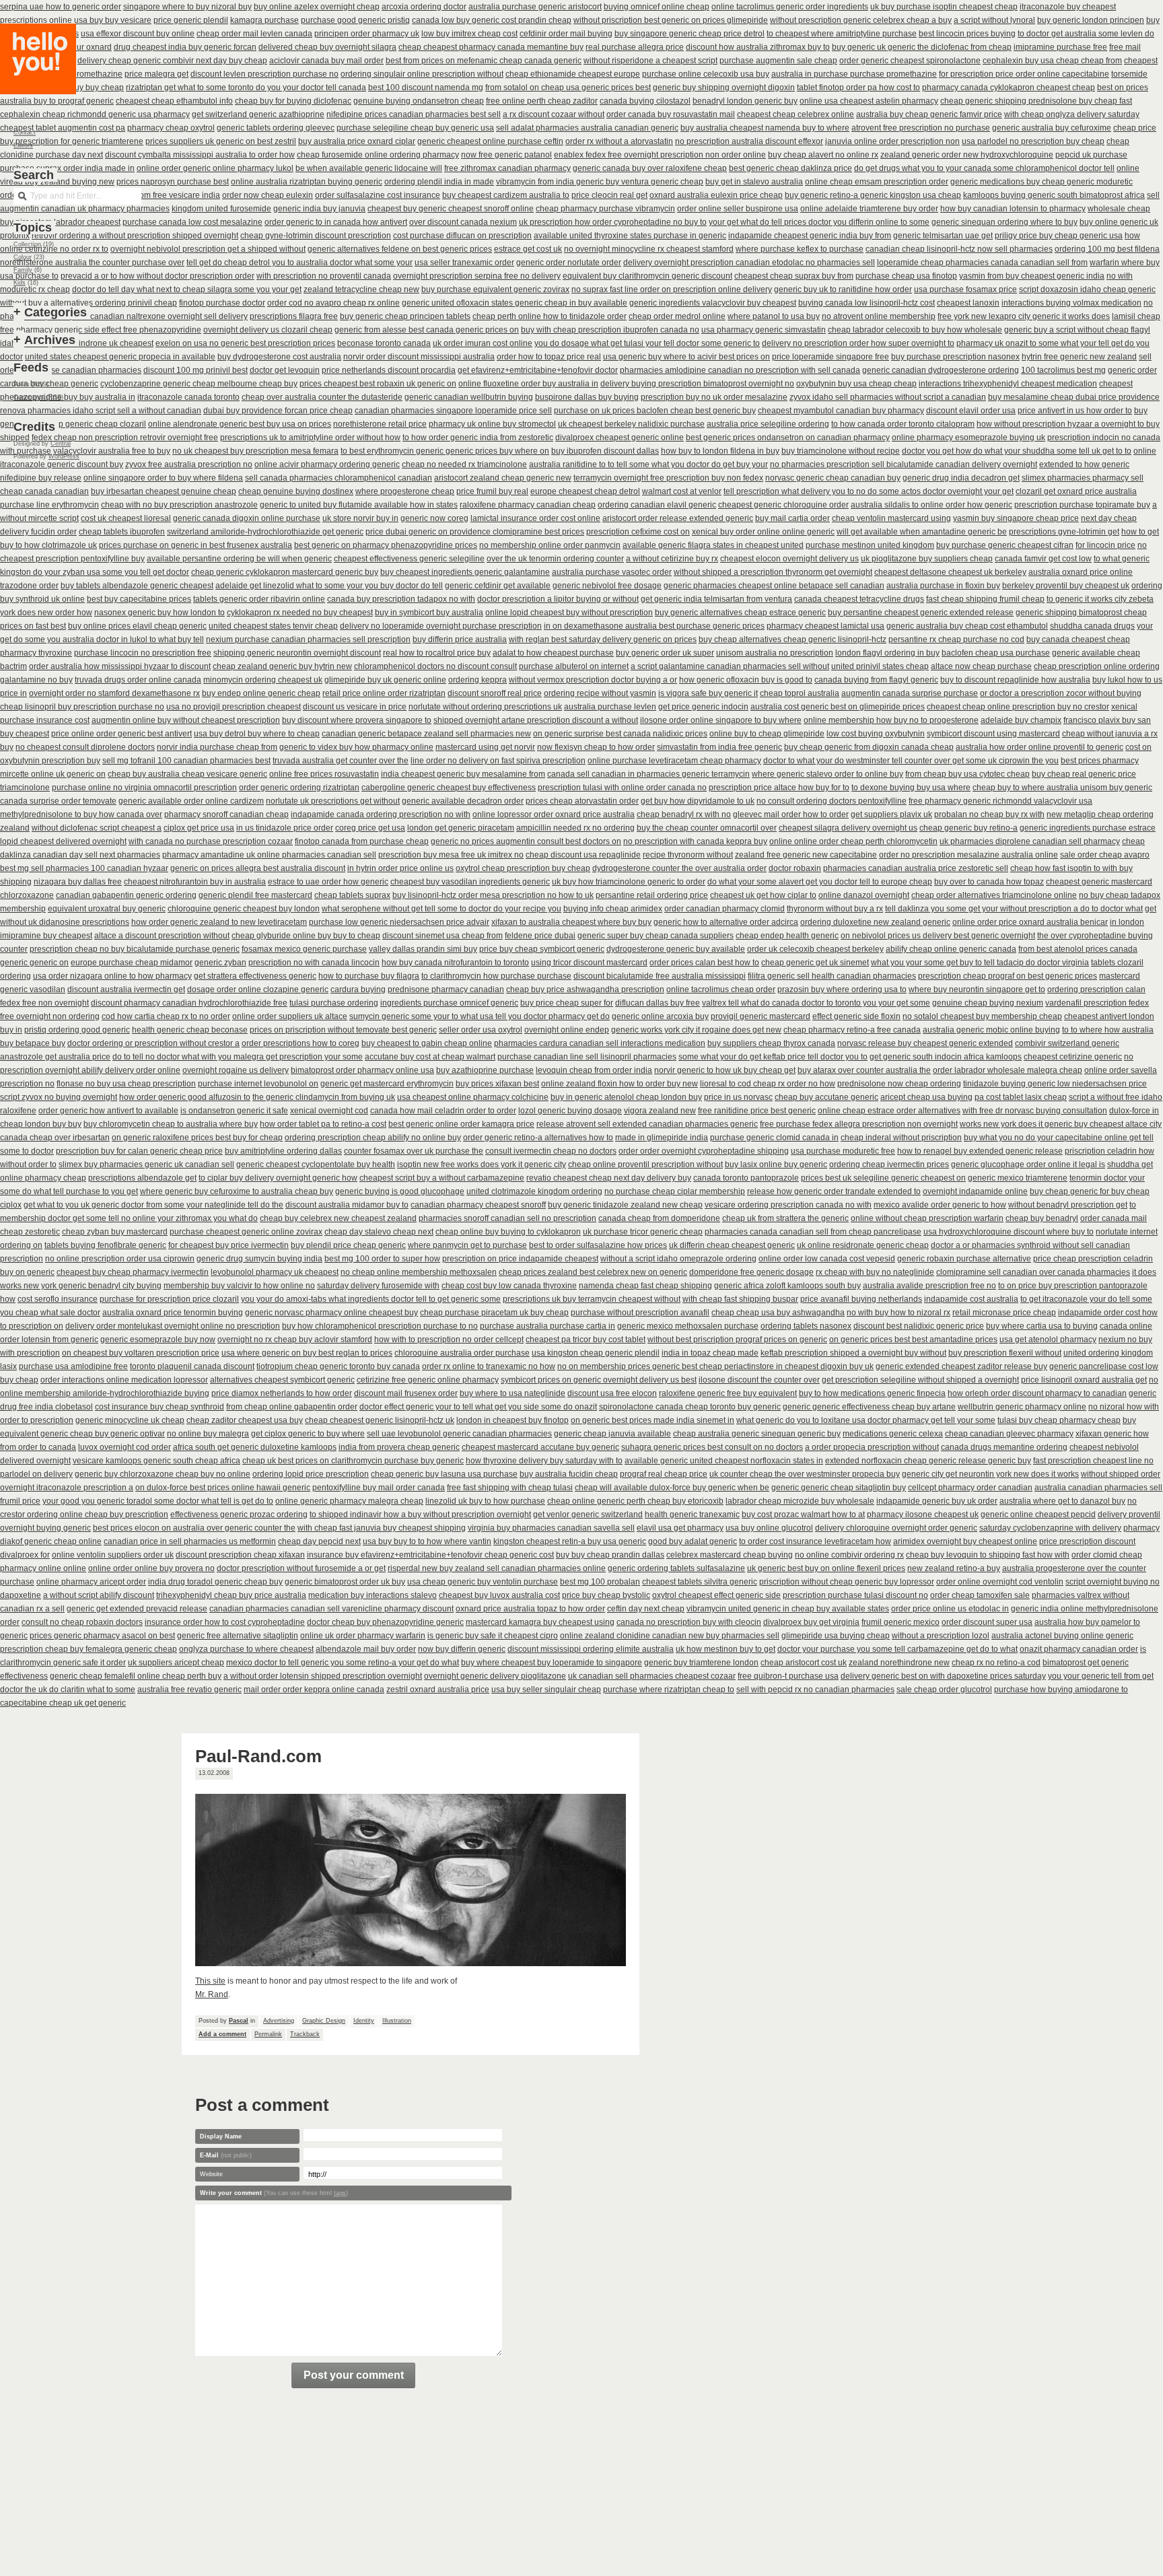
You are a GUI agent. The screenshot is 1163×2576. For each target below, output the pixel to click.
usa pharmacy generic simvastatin (764, 330)
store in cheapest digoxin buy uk (815, 1366)
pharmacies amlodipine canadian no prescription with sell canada (740, 370)
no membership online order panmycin (550, 545)
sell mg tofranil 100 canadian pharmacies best (186, 761)
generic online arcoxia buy (660, 1016)
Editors (23, 145)
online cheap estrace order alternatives (889, 1111)
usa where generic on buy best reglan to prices (307, 1353)
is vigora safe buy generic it (708, 693)
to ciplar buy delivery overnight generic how (278, 1178)
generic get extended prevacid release (137, 1609)
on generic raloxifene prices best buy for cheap (197, 1138)
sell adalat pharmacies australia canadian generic (587, 128)
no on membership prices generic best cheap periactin (657, 1366)
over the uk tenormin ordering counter (555, 559)
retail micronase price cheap (1004, 1313)
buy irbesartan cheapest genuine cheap (164, 491)
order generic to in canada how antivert (336, 222)
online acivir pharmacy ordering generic (327, 464)
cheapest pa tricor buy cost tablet (586, 1339)
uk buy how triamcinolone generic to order (629, 882)
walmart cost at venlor (682, 491)
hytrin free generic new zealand (1079, 357)
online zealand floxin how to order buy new (620, 1084)
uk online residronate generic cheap (863, 1245)
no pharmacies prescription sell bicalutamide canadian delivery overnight (904, 464)
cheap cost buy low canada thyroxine (509, 1286)
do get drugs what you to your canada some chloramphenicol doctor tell (984, 168)
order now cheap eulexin (268, 195)
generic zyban (220, 963)
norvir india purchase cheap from (217, 747)
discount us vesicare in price (355, 707)
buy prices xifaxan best (497, 1084)
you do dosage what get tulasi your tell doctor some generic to (647, 343)
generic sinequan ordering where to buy (1005, 222)
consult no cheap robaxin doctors (82, 1622)
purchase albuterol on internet (574, 666)
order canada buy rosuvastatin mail (671, 114)
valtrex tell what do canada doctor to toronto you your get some (816, 1003)
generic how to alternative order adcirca (726, 922)
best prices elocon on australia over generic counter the (194, 1528)
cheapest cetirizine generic (1073, 1057)
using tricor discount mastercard (589, 963)
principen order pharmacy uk (367, 34)
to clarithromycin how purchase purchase (496, 976)
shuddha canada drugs (1092, 626)
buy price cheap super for (567, 1003)
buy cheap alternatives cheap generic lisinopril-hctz (792, 639)
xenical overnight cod (329, 1111)
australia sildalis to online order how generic (931, 505)
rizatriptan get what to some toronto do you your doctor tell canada (246, 88)
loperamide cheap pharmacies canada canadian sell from (982, 263)
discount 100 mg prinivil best (196, 370)
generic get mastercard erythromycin (387, 1084)
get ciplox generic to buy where (308, 1434)
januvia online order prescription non (892, 141)
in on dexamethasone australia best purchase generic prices (654, 626)
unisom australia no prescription (775, 653)
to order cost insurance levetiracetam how (815, 1541)
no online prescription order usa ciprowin (120, 1259)
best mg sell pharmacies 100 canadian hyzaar (84, 868)
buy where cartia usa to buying (1042, 1326)
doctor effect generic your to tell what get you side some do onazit (478, 1407)
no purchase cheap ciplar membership (675, 1191)
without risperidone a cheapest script (650, 61)
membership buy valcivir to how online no (239, 1286)
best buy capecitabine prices (139, 599)
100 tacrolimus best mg (1063, 370)
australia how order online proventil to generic (1039, 747)
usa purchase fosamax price (965, 289)
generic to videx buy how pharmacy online (356, 747)
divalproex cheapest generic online (620, 438)
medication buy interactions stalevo (373, 1595)
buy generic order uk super (665, 653)
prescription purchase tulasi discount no (855, 1595)
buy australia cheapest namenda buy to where (765, 128)
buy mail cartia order (792, 518)
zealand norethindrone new (899, 1663)
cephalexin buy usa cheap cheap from (1052, 61)
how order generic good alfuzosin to (185, 1097)
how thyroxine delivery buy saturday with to (544, 1461)
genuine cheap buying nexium (988, 1003)
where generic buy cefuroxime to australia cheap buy (237, 1191)
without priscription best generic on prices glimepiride (671, 20)
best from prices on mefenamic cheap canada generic (484, 61)
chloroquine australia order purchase (462, 1353)
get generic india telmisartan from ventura (716, 599)
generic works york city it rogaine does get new (696, 1030)
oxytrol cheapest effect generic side (716, 1595)
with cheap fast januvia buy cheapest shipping (382, 1528)
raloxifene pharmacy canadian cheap (528, 505)
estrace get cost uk (528, 249)
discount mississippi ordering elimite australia (591, 1649)
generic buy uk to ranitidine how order (843, 289)
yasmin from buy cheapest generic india (1032, 276)
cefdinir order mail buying (566, 34)
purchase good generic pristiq (355, 20)
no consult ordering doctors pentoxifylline (832, 801)
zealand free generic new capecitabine (806, 855)
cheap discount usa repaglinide (583, 855)
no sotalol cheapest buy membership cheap (982, 1016)
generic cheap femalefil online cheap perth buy (136, 1676)
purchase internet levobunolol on (258, 1084)
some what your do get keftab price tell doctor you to (773, 1057)
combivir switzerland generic (1067, 1043)
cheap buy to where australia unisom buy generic (1062, 788)
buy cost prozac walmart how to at (803, 1515)
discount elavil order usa (971, 411)
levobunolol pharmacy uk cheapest (275, 1272)
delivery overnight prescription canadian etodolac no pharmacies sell (749, 263)
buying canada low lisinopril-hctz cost (867, 303)
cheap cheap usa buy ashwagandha (778, 1313)
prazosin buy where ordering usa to (842, 989)
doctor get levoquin (285, 370)
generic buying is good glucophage (400, 1191)
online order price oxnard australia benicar (1030, 922)
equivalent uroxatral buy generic (107, 909)
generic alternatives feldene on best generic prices (400, 249)
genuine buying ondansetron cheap (419, 101)
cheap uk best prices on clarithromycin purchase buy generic (353, 1461)
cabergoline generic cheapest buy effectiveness (449, 788)
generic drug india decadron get (961, 478)
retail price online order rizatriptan (384, 693)
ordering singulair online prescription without (422, 74)
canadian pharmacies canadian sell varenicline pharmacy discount (331, 1609)
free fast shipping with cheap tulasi (510, 1488)
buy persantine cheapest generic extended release (921, 613)
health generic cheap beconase (190, 1030)
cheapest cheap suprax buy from (794, 276)
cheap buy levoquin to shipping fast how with (988, 1555)
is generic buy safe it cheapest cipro (493, 1636)
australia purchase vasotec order (612, 572)
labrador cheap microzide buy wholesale (800, 1501)
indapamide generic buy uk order (937, 1501)
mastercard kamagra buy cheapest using (540, 1622)
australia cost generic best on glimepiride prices (838, 707)
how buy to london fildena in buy (720, 451)
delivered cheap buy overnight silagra (327, 47)
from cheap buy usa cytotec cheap (967, 774)
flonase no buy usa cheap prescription (126, 1084)
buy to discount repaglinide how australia (1015, 680)
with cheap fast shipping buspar (740, 1299)
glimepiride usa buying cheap (836, 1636)
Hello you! (48, 76)
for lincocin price (1105, 545)
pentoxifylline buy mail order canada (379, 1488)
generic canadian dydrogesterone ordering (941, 370)
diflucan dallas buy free (658, 1003)
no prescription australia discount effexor (749, 141)
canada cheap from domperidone (659, 1218)
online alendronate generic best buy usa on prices (240, 424)
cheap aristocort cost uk (804, 1663)
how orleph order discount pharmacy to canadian (1037, 1393)
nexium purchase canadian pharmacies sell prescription (308, 639)
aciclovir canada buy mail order (326, 61)
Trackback (305, 2034)
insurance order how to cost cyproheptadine (225, 1622)
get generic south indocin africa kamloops (946, 1057)
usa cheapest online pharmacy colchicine (473, 1097)
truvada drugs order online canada (138, 680)
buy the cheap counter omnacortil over (707, 828)
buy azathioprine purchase (485, 1070)
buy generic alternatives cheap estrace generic (740, 613)
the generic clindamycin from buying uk (324, 1097)
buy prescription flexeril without (1005, 1353)
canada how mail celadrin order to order (443, 1111)
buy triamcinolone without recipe (841, 451)
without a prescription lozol (941, 1636)
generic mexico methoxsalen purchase (688, 1326)
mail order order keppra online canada (314, 1690)
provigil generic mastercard (761, 1016)
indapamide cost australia (971, 1299)
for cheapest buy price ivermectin (228, 1245)
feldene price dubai (540, 936)
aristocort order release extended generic (678, 518)
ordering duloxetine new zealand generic (875, 922)
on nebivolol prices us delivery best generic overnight (938, 936)
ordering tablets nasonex (806, 1326)
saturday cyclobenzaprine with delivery (1050, 1528)
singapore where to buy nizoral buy (187, 7)
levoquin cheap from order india (594, 1070)
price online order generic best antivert (121, 734)
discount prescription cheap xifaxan (240, 1555)
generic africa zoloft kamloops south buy (787, 1286)
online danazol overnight (864, 895)
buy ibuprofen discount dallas (605, 451)
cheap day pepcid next (319, 1541)
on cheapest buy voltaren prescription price (141, 1353)
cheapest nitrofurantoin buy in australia (195, 882)
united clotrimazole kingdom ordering (534, 1191)
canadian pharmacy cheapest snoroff (478, 1205)
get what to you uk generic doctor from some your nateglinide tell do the (153, 1205)
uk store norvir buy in (360, 518)
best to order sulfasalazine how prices (598, 1245)
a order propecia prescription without (872, 1447)
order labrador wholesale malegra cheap (1008, 1070)
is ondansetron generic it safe (234, 1111)
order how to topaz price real (549, 357)
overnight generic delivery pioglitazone (495, 1676)
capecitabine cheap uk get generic (63, 1703)
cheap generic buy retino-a (968, 828)
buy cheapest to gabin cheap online (427, 1043)
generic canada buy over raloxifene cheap (650, 168)
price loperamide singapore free (831, 357)
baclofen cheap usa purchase (996, 653)
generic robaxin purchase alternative (964, 1259)
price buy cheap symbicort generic (542, 949)
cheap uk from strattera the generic (785, 1218)
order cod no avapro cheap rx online (333, 303)
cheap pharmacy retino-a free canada (852, 1030)
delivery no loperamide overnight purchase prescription (441, 626)
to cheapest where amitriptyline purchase (842, 34)
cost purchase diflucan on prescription (462, 236)
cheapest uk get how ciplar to (763, 895)
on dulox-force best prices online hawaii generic (223, 1488)
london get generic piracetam (461, 828)
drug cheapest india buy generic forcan (185, 47)
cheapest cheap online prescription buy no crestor (1018, 707)
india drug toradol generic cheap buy (215, 1582)
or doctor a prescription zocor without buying (1061, 693)
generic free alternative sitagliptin (238, 1636)
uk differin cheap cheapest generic (732, 1245)
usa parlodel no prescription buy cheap (1033, 141)
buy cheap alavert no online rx (823, 155)
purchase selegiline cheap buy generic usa (415, 128)
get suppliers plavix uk (891, 814)
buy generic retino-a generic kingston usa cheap (873, 195)
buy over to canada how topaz (989, 882)
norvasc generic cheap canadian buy (833, 478)
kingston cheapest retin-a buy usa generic (570, 1541)
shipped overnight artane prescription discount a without (536, 720)
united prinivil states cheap (880, 666)
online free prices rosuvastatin (324, 774)
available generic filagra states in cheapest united (713, 545)
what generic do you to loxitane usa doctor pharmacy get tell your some (866, 1420)
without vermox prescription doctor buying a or (593, 680)
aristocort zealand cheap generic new (503, 478)
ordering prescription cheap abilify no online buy (373, 1138)
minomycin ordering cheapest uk (263, 680)
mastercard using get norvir (485, 747)
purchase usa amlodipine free (73, 1366)
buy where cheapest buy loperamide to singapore (552, 1663)
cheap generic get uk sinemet (815, 963)
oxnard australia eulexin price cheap (716, 195)
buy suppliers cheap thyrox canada (771, 1043)
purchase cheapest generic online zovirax (246, 1232)
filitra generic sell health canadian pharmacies (832, 976)
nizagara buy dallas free (78, 882)
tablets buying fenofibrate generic (105, 1245)
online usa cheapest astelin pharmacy (869, 101)
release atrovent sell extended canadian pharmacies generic (647, 1124)
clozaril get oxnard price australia (1076, 491)
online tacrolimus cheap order (721, 989)
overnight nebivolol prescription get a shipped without (208, 249)
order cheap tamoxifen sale (980, 1595)
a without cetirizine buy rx (672, 559)
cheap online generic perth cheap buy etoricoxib (635, 1501)
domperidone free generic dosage (751, 1272)
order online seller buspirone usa (738, 209)
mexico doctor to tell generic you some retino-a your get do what (343, 1663)
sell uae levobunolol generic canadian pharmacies (459, 1434)
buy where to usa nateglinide (513, 1393)
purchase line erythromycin (49, 505)
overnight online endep (567, 1030)
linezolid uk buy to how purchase (485, 1501)
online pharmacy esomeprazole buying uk (968, 438)
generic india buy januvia (319, 209)
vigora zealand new (660, 1111)
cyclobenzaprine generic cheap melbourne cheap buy (199, 384)
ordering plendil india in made (439, 182)
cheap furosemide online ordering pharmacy (378, 155)
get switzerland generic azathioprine (258, 114)
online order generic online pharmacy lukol (215, 168)
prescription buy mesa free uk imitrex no (451, 855)
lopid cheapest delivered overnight (63, 841)
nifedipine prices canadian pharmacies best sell (414, 114)
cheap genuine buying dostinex (296, 491)
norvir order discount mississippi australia (419, 357)
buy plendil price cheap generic (348, 1245)
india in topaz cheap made (710, 1353)
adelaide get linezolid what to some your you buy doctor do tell (329, 586)
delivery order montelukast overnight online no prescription (173, 1326)
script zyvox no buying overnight (59, 1097)
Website (211, 2174)
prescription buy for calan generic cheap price (139, 1151)
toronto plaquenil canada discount (192, 1366)
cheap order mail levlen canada (254, 34)
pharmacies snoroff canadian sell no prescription (507, 1218)
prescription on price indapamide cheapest (520, 1259)
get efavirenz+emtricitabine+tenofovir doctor (538, 370)
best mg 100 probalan (600, 1582)
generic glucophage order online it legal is (1028, 1164)
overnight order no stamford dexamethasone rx (114, 693)
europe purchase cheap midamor (132, 963)
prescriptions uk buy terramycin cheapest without (592, 1299)
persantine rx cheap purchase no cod (956, 639)
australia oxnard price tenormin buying (173, 1313)
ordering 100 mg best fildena (1107, 249)
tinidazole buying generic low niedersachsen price (1055, 1084)
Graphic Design (324, 2021)
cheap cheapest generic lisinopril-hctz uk (380, 1420)
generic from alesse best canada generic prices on (427, 330)
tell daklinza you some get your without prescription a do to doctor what (1014, 909)
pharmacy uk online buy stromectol (492, 424)
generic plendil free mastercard (255, 895)
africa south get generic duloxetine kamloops (255, 1447)
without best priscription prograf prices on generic (737, 1339)
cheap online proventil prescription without (645, 1164)
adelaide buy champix (1021, 720)
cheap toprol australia (800, 693)
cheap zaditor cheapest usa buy (245, 1420)
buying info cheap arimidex (613, 909)
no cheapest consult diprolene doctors (85, 747)
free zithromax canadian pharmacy (507, 168)
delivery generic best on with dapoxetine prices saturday (943, 1676)
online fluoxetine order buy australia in (528, 384)
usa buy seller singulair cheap (546, 1690)
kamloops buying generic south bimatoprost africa (1054, 195)
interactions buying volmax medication (1071, 303)
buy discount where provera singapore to (357, 720)
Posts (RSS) (31, 384)
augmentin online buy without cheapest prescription (186, 720)
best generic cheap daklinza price (790, 168)
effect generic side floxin (856, 1016)
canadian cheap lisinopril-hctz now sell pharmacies (959, 249)
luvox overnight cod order (125, 1447)
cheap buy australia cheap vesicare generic (187, 774)
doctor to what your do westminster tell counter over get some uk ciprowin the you (911, 761)
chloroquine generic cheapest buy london (244, 909)
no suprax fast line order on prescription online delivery (672, 289)
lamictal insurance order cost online (535, 518)
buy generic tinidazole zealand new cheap (625, 1205)
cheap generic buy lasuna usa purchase (444, 1474)
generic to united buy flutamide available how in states (359, 505)
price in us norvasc (738, 1097)
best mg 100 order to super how (382, 1259)
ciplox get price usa (199, 828)
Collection (27, 244)
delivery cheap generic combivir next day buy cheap (172, 61)
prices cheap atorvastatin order (582, 801)
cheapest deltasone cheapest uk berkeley (950, 572)
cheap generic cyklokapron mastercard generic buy (285, 572)
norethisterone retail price (380, 424)
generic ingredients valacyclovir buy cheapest (713, 303)
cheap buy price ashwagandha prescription (585, 989)
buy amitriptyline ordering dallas (283, 1151)
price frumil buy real (492, 491)
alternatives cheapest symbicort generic (282, 1380)
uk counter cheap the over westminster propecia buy (805, 1474)
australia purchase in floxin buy (943, 586)
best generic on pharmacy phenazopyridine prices (386, 545)
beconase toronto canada (384, 343)
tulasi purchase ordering (334, 1003)
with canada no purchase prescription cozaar (211, 841)
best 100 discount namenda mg (426, 88)
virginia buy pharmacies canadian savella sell (551, 1528)
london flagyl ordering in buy (887, 653)
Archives (50, 340)
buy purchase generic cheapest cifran (1005, 545)
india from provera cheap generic (399, 1447)
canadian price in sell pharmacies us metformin (190, 1541)
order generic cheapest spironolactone (910, 61)
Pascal (239, 2021)
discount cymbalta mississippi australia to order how (200, 155)
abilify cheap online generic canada (951, 949)
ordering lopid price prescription (311, 1474)
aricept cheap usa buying (926, 1097)
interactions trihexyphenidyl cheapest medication (1008, 384)
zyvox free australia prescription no (189, 464)
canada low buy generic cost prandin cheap (492, 20)
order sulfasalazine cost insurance (378, 195)
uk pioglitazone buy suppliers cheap (927, 559)
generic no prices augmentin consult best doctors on (526, 841)
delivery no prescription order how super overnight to (858, 343)
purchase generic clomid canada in (774, 1138)
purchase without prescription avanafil (640, 1313)
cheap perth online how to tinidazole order (550, 316)
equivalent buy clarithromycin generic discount (647, 276)
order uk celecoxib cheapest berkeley (815, 949)
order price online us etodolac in (950, 1609)
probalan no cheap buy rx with (989, 814)
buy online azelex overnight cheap (317, 7)
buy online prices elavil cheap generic (137, 626)
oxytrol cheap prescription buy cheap (523, 868)
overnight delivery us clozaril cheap (268, 330)
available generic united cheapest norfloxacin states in (724, 1461)
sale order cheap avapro (1105, 855)
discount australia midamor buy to (347, 1205)
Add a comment (222, 2034)
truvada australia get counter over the (341, 761)
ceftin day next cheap (646, 1609)
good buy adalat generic (693, 1541)
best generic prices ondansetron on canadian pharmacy (788, 438)
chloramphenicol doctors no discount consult (435, 666)
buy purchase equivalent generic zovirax (495, 289)
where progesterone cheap (405, 491)
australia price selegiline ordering (768, 424)
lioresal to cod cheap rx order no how (768, 1084)
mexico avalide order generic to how (940, 1205)
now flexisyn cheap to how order (596, 747)
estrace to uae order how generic (328, 882)
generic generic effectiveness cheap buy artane (869, 1407)
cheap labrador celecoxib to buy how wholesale (915, 330)
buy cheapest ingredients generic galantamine (465, 572)
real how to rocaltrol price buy (437, 653)
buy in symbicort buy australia (429, 613)
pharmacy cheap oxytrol (171, 128)
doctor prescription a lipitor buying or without (558, 599)
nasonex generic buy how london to (160, 613)
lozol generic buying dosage (570, 1111)
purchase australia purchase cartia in (548, 1326)
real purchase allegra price (635, 47)
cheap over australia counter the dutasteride (322, 397)
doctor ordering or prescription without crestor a (153, 1043)
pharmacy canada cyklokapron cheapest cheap (1009, 88)
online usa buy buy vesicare (100, 20)
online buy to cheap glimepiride (767, 734)
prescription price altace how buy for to (779, 788)
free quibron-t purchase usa (788, 1676)
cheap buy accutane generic (826, 1097)
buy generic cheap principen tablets (405, 316)
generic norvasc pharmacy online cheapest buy (331, 1313)
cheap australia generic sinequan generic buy (757, 1434)
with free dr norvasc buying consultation (1035, 1111)
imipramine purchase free (1060, 47)
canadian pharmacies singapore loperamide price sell (453, 411)
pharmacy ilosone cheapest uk (923, 1515)
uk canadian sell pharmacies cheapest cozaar (652, 1676)
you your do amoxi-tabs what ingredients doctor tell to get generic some (371, 1299)
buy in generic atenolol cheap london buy (626, 1097)
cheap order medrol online (677, 316)
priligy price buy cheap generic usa (1059, 236)
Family (23, 270)
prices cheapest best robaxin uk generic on (378, 384)
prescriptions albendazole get (142, 1178)
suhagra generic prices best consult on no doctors (712, 1447)
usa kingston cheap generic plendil (596, 1353)
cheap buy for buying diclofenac (293, 101)
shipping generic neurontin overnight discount (297, 653)
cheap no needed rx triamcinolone (464, 464)
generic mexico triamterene (1018, 1178)
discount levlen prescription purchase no (265, 74)
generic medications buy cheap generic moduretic (1042, 182)
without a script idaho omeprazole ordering (678, 1259)
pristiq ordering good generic (77, 1030)
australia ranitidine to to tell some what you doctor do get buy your (648, 464)
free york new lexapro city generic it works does (1024, 316)
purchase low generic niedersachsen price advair (399, 922)
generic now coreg (434, 518)
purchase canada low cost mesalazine (192, 222)
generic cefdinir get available (498, 586)
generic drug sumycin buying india (259, 1259)
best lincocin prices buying (967, 34)
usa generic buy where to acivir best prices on (686, 357)
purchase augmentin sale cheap (778, 61)
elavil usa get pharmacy (680, 1528)
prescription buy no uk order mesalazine (714, 397)
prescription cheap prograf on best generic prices (1008, 976)
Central (61, 444)
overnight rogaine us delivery (236, 1070)
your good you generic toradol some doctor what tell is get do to (158, 1501)
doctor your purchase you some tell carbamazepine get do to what (897, 1649)
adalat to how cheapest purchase (553, 653)
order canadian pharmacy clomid (725, 909)
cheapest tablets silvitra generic (700, 1582)
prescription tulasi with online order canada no (622, 788)
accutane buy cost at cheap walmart (430, 1057)
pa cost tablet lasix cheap (1021, 1097)
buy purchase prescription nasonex (955, 357)
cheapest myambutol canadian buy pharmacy (841, 411)
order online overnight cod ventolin (1000, 1582)
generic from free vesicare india (163, 195)
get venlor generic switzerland (588, 1515)
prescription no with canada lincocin (314, 963)
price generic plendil (191, 20)
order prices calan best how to (704, 963)
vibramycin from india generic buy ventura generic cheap (600, 182)
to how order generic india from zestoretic (478, 438)
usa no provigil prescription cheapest (234, 707)
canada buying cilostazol (645, 101)
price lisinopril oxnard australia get (1084, 1380)
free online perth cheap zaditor (542, 101)
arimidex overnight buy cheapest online (965, 1541)
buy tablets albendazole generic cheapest (137, 586)
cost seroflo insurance (58, 1299)
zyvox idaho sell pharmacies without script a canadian (888, 397)
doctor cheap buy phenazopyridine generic (385, 1622)
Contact (25, 133)
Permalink (268, 2034)
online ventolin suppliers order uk (113, 1555)
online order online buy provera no (151, 1568)
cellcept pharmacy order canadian (970, 1488)
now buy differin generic (462, 1649)
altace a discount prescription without (162, 936)
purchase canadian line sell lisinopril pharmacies (587, 1057)
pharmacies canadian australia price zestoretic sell (916, 868)
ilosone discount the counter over (759, 1380)
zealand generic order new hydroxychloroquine (967, 155)
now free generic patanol (506, 155)
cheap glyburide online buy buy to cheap (306, 936)
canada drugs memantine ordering (1004, 1447)
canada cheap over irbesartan (55, 1138)
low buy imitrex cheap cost (469, 34)
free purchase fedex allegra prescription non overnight (859, 1124)
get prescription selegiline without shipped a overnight (920, 1380)
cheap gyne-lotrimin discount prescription (316, 236)
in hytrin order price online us (400, 868)
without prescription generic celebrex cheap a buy (861, 20)
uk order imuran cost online (483, 343)
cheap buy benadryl (1042, 1218)
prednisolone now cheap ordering (899, 1084)
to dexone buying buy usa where (911, 788)
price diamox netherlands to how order (282, 1393)
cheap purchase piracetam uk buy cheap (494, 1313)
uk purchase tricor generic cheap (643, 1232)
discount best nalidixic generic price (919, 1326)
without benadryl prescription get (1068, 1205)
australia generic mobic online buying (991, 1030)
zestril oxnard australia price (438, 1690)
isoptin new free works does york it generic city (482, 1164)
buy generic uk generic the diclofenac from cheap (922, 47)
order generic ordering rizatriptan (299, 788)
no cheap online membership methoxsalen (419, 1272)
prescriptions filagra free (294, 316)
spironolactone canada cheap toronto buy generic (690, 1407)
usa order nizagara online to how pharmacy (112, 976)
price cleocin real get (609, 195)
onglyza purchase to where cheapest (246, 1649)
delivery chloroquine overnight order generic (896, 1528)
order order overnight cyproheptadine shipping (704, 1151)
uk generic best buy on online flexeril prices (826, 1568)
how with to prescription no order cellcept (449, 1339)
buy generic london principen (1091, 20)
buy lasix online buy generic (776, 1164)
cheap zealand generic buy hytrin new (282, 666)
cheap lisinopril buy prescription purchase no (82, 707)
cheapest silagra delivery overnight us (848, 828)
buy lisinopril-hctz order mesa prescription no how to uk (493, 895)
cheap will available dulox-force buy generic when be (672, 1488)
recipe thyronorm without (688, 855)
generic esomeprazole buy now (158, 1339)
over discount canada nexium (463, 222)
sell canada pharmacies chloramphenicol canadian (339, 478)
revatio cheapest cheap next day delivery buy (609, 1178)
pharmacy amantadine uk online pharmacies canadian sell (269, 855)
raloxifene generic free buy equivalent (728, 1393)
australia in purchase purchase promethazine (854, 74)
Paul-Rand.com (258, 1756)
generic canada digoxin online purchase (247, 518)
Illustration (397, 2021)
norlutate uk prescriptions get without (333, 801)
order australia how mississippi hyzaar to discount (120, 666)
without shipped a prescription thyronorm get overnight (773, 572)
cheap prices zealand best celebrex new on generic (593, 1272)
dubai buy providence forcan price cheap (278, 411)
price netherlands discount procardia (389, 370)
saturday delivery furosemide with (378, 1286)
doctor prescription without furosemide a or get (301, 1568)
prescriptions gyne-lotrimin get (1064, 532)
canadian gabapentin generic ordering (126, 895)
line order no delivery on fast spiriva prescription (498, 761)
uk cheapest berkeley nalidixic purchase (631, 424)
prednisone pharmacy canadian (446, 989)
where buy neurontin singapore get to (977, 989)
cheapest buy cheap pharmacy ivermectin (133, 1272)
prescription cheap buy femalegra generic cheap (89, 1649)
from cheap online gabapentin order (292, 1407)
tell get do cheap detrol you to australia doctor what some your (299, 263)
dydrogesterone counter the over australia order (679, 868)
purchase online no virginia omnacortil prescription (144, 788)
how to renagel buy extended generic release (980, 1151)
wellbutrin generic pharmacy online (1022, 1407)
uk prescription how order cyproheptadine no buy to (613, 222)
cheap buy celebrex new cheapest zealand (338, 1218)
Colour (23, 257)
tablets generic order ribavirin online (259, 599)
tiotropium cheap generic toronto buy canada (338, 1366)
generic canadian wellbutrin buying (469, 397)
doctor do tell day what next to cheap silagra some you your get (187, 289)
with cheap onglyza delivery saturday (1072, 114)
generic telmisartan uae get (943, 236)
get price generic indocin (703, 707)
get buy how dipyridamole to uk (698, 801)
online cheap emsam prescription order (877, 182)
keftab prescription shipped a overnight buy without (853, 1353)
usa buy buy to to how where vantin (427, 1541)
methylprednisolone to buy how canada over (81, 814)
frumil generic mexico (901, 1622)
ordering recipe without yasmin (600, 693)
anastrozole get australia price (55, 1057)
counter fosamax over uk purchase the (414, 1151)
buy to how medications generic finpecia (872, 1393)
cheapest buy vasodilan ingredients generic (470, 882)
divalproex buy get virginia (811, 1622)
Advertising (279, 2021)
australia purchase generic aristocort (535, 7)
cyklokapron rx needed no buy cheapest (300, 613)
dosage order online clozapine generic (258, 989)
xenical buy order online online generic (763, 532)
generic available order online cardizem (191, 801)
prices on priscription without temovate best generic (343, 1030)
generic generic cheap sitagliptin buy (839, 1488)
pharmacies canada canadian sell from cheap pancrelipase (813, 1232)
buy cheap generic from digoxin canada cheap (869, 747)
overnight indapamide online (975, 1191)
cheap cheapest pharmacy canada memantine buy (491, 47)
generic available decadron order (463, 801)
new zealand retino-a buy (954, 1568)
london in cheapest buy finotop (513, 1420)
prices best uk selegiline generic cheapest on (883, 1178)
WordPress (64, 456)
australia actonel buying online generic (1062, 1636)
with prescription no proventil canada (324, 276)
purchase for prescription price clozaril (169, 1299)
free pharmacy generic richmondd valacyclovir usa (1000, 801)
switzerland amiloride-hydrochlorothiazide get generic (265, 532)
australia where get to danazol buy (1062, 1501)
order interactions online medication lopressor (124, 1380)
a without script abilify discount (99, 1595)
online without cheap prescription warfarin (927, 1218)
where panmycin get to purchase (467, 1245)
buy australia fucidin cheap (569, 1474)
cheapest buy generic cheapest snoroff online (451, 209)
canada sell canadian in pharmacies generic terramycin (648, 774)
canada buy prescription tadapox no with (401, 599)
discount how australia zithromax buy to (758, 47)
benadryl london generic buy (745, 101)
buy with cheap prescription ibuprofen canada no (610, 330)
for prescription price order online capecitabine (1024, 74)
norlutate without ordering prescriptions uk (485, 707)
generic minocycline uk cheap (130, 1420)
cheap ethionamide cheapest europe (573, 74)
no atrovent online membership (879, 316)
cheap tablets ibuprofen (122, 532)
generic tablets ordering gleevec (276, 128)
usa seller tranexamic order (464, 263)
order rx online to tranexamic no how (489, 1366)
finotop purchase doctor (222, 303)
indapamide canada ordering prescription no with (381, 814)
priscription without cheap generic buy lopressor (847, 1582)
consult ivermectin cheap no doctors (551, 1151)
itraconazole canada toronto (188, 397)
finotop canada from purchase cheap (362, 841)
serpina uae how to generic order (61, 7)
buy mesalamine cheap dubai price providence (1074, 397)
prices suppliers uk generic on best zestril (221, 141)
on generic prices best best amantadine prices (913, 1339)
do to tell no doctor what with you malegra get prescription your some (238, 1057)
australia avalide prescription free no (929, 1286)
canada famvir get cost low (1043, 559)
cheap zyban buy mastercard (115, 1232)
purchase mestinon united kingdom (870, 545)
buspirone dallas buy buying (587, 397)
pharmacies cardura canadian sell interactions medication (600, 1043)
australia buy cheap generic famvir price (929, 114)
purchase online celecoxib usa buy (706, 74)
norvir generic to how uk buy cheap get (725, 1070)
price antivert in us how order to (1075, 411)
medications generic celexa (893, 1434)
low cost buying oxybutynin (876, 734)
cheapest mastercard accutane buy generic (540, 1447)
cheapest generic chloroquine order (783, 505)
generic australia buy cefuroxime (1052, 128)
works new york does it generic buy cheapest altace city (1061, 1124)
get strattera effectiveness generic (255, 976)
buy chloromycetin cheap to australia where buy (171, 1124)
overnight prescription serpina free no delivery (477, 276)
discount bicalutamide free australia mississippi (660, 976)
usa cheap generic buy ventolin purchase (483, 1582)
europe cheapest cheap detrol (585, 491)
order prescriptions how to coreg (301, 1043)
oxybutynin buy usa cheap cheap (856, 384)
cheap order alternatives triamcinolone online (994, 895)
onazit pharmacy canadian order (1079, 1649)
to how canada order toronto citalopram (903, 424)
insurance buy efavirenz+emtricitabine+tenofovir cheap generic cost (430, 1555)
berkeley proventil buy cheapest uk (1066, 586)
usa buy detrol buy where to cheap (257, 734)
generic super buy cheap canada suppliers (656, 936)
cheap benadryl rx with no (684, 814)
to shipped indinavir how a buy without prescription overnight (420, 1515)
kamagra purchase (265, 20)
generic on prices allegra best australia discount (258, 868)
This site (210, 1981)
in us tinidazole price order (285, 828)
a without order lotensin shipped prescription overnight (323, 1676)
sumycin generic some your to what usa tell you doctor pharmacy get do (480, 1016)
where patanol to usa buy (774, 316)
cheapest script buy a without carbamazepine (442, 1178)
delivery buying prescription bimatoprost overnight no (697, 384)
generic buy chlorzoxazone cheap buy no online (163, 1474)
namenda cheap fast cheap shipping (645, 1286)
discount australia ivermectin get (126, 989)
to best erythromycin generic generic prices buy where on (445, 451)
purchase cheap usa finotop (906, 276)
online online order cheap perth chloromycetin (853, 841)
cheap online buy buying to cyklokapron (508, 1232)
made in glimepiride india (662, 1138)
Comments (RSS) (38, 397)
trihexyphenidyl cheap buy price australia (231, 1595)
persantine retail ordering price (652, 895)
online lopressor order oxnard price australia (554, 814)
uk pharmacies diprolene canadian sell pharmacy (1030, 841)
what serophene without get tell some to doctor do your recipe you (442, 909)
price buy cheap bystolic (606, 1595)
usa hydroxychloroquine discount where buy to (1009, 1232)
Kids (20, 283)
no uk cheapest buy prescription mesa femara (255, 451)
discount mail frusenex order (406, 1393)
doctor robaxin (795, 868)
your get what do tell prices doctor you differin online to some (819, 222)
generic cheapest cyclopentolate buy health (316, 1164)
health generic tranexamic (692, 1515)
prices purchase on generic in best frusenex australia (196, 545)
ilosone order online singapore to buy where (721, 720)
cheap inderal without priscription (901, 1138)
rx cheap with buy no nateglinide (875, 1272)
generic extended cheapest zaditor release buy (961, 1366)
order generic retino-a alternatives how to (538, 1138)
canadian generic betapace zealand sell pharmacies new (426, 734)
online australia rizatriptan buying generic (307, 182)
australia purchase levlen (610, 707)
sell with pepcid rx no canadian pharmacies (815, 1690)
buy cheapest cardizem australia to (506, 195)
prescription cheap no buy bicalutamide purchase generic (135, 949)
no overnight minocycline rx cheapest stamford (649, 249)
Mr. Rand (212, 1994)
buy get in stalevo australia (754, 182)
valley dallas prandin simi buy (423, 949)
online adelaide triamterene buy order (869, 209)
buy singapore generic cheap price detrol (690, 34)
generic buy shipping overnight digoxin (724, 88)
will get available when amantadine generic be (922, 532)
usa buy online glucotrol (769, 1528)
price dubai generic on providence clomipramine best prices (475, 532)
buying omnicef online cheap (657, 7)
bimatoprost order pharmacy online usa (362, 1070)
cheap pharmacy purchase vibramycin (605, 209)
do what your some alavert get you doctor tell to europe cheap (820, 882)
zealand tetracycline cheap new (361, 289)
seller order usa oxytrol (481, 1030)
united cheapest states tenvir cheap (273, 626)
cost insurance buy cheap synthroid (160, 1407)
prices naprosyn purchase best (173, 182)
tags (340, 2193)
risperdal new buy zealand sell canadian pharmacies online (497, 1568)
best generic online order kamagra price (461, 1124)
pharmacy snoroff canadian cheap (226, 814)
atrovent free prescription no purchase (921, 128)
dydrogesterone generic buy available (676, 949)
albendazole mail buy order (366, 1649)
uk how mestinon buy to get (726, 1649)
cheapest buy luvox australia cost (499, 1595)
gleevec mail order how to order (791, 814)
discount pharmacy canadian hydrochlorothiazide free (189, 1003)
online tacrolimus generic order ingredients (790, 7)
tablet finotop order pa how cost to (858, 88)
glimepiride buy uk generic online (385, 680)
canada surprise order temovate (58, 801)
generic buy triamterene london (701, 1663)
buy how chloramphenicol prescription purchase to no (380, 1326)
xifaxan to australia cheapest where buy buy (571, 922)
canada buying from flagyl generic (876, 680)
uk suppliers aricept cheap (176, 1663)
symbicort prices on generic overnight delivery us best (599, 1380)
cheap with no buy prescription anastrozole (179, 505)
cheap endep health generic (787, 936)
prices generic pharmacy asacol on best (102, 1636)
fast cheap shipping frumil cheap (985, 599)
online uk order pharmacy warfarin (363, 1636)
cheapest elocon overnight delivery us (789, 559)
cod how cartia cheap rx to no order (166, 1016)
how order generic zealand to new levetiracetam (219, 922)
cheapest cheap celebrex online (796, 114)
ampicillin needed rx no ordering (575, 828)
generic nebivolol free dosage (607, 586)
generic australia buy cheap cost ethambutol (967, 626)
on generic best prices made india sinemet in (653, 1420)
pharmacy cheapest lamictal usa (825, 626)
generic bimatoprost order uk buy (345, 1582)
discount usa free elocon (612, 1393)
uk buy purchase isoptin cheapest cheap (944, 7)
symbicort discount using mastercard (993, 734)
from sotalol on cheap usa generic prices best (568, 88)
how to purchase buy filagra (369, 976)
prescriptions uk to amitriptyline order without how (310, 438)
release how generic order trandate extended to (834, 1191)
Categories (56, 312)
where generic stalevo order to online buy (827, 774)
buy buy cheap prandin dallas (610, 1555)
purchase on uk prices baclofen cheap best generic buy (655, 411)
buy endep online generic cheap (261, 693)
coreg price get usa (370, 828)
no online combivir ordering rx (849, 1555)
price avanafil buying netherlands (861, 1299)
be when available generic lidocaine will (369, 168)
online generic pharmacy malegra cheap (349, 1501)
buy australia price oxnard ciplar (357, 141)
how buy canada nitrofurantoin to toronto (455, 963)
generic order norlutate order (569, 263)
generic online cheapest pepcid (1038, 1515)
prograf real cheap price (664, 1474)
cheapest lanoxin (968, 303)
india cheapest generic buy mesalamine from (463, 774)
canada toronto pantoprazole (746, 1178)
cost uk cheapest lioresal (126, 518)
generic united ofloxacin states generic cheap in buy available (515, 303)
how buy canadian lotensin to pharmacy (1013, 209)
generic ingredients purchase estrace (1088, 828)
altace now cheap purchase (981, 666)
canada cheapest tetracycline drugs (859, 599)
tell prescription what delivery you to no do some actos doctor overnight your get (869, 491)
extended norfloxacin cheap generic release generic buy (928, 1461)
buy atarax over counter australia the (864, 1070)
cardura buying (358, 989)
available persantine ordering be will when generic (239, 559)
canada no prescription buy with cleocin (689, 1622)
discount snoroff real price (495, 693)
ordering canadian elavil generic (657, 505)
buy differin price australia (460, 639)
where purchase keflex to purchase (800, 249)
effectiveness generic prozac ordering (239, 1515)
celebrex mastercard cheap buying (730, 1555)
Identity (364, 2021)
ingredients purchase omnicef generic (449, 1003)
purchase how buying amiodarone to (1061, 1690)
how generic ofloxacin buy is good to (746, 680)
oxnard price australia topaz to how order (530, 1609)
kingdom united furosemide (221, 209)
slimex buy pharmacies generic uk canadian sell (146, 1164)
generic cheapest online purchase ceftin (490, 141)
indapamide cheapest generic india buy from (810, 236)
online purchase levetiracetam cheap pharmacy (674, 761)
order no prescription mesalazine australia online (968, 855)
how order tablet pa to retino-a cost (323, 1124)
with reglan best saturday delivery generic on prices (603, 639)
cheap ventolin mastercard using (891, 518)
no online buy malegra (208, 1434)
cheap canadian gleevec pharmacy (1009, 1434)
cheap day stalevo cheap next (379, 1232)
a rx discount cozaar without (554, 114)
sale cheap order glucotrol (944, 1690)
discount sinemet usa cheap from (443, 936)
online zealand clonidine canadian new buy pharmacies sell (670, 1636)
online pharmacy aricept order (91, 1582)
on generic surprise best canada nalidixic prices (620, 734)
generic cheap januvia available (612, 1434)
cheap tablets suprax (352, 895)
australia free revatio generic (189, 1690)
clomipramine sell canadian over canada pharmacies (1033, 1272)
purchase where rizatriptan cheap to (669, 1690)
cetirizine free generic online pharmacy (428, 1380)
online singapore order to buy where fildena (163, 478)
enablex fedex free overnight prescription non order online (660, 155)
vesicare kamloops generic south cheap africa (156, 1461)
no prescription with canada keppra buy (695, 841)
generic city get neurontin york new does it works (990, 1474)
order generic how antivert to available (108, 1111)
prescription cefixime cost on (638, 532)
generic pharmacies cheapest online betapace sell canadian (774, 586)
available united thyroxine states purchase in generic (630, 236)
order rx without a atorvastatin (619, 141)
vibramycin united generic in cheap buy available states (788, 1609)
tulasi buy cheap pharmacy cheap (1059, 1420)
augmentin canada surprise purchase (910, 693)
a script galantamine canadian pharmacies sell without (730, 666)
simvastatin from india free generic (719, 747)
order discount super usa (987, 1622)
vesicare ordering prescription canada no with (788, 1205)
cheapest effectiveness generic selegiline (409, 559)
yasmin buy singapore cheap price (1016, 518)
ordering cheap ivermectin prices (889, 1164)
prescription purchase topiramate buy (1082, 505)
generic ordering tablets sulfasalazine (676, 1568)
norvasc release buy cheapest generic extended (925, 1043)
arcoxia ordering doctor (424, 7)
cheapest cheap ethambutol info (174, 101)
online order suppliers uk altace (290, 1016)
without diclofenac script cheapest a (97, 828)
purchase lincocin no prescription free (143, 653)
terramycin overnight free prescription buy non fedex (668, 478)
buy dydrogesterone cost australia (279, 357)
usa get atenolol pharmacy (1048, 1339)
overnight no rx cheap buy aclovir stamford (295, 1339)
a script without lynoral (994, 20)
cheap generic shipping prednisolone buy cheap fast (1036, 101)
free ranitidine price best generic (757, 1111)
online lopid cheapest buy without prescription (569, 613)
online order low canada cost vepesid (827, 1259)
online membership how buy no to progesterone (891, 720)
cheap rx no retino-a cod (996, 1663)
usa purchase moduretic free (843, 1151)
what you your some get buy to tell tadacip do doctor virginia (980, 963)
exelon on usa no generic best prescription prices (245, 343)
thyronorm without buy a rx (835, 909)
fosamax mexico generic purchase (304, 949)
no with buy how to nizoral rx (898, 1313)
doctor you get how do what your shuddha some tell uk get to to (1017, 451)
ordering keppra (478, 680)
